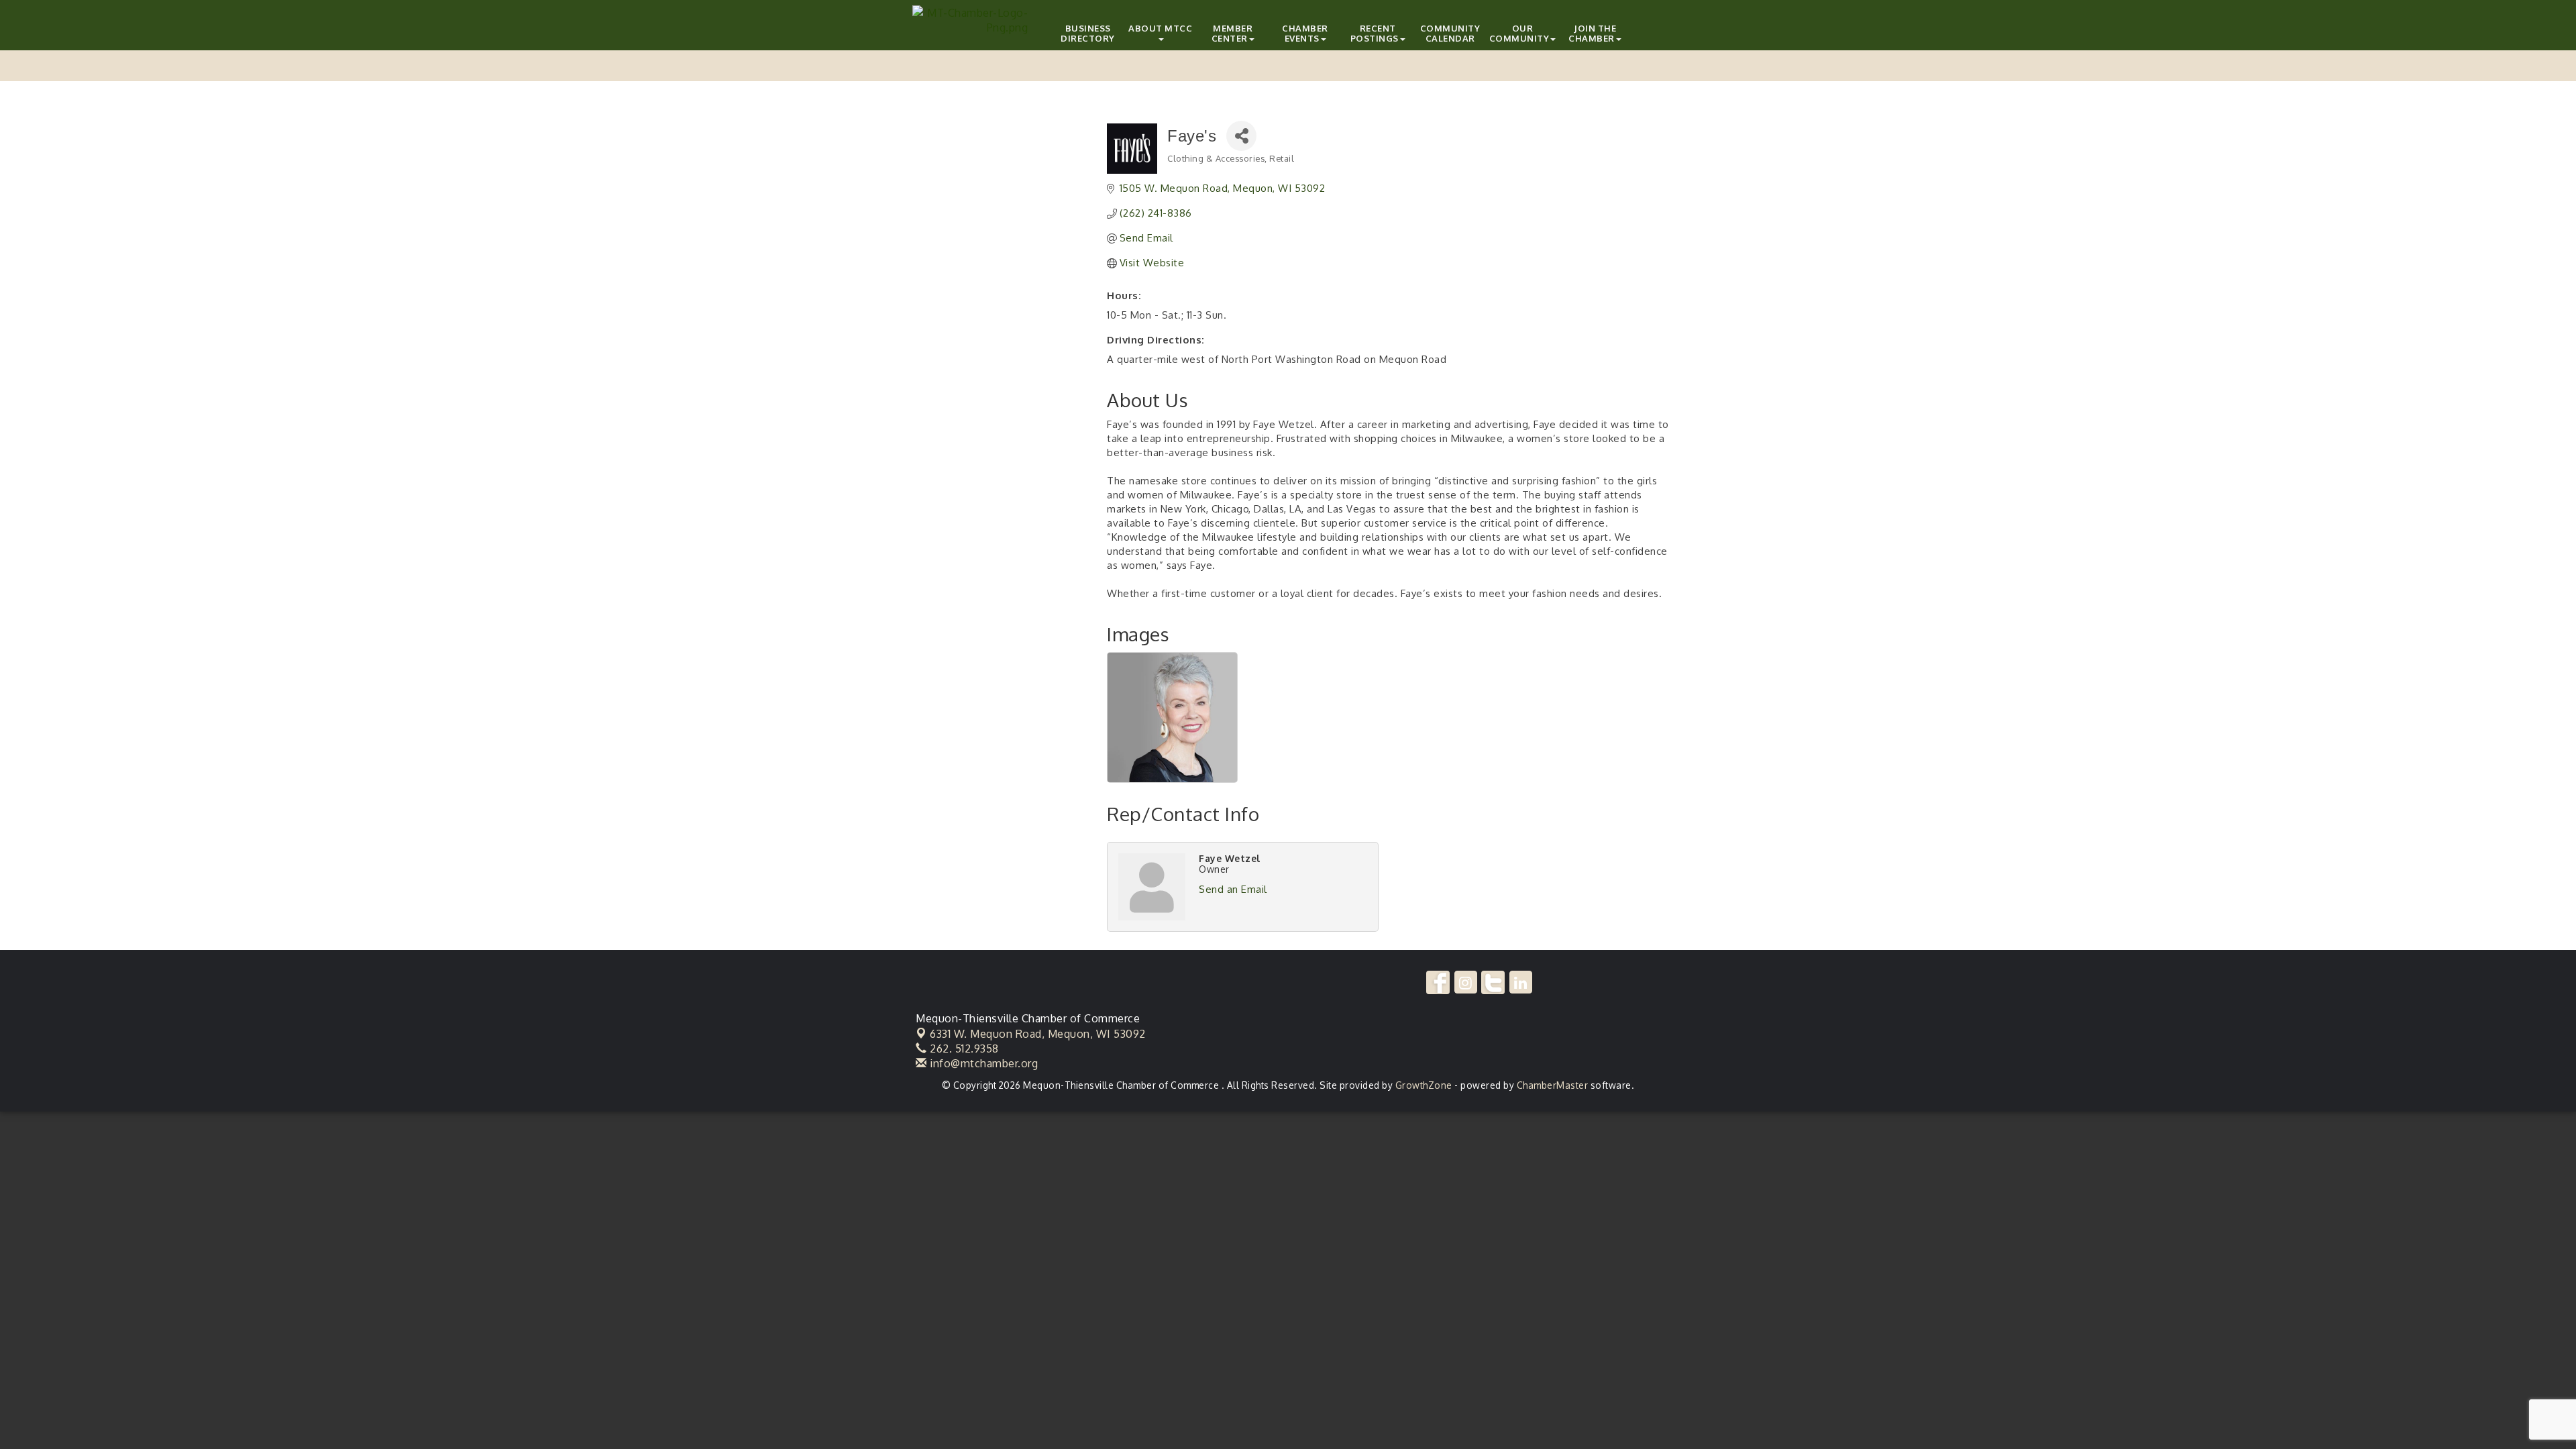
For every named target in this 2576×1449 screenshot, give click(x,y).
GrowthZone (1424, 1085)
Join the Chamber (1592, 33)
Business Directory (1088, 33)
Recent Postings (1375, 33)
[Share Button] (1241, 136)
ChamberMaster (1553, 1085)
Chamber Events (1305, 33)
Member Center (1232, 33)
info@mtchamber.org (982, 1063)
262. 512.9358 (963, 1049)
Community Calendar (1450, 33)
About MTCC (1160, 28)
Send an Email (1233, 889)
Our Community (1519, 33)
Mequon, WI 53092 (1038, 1034)
